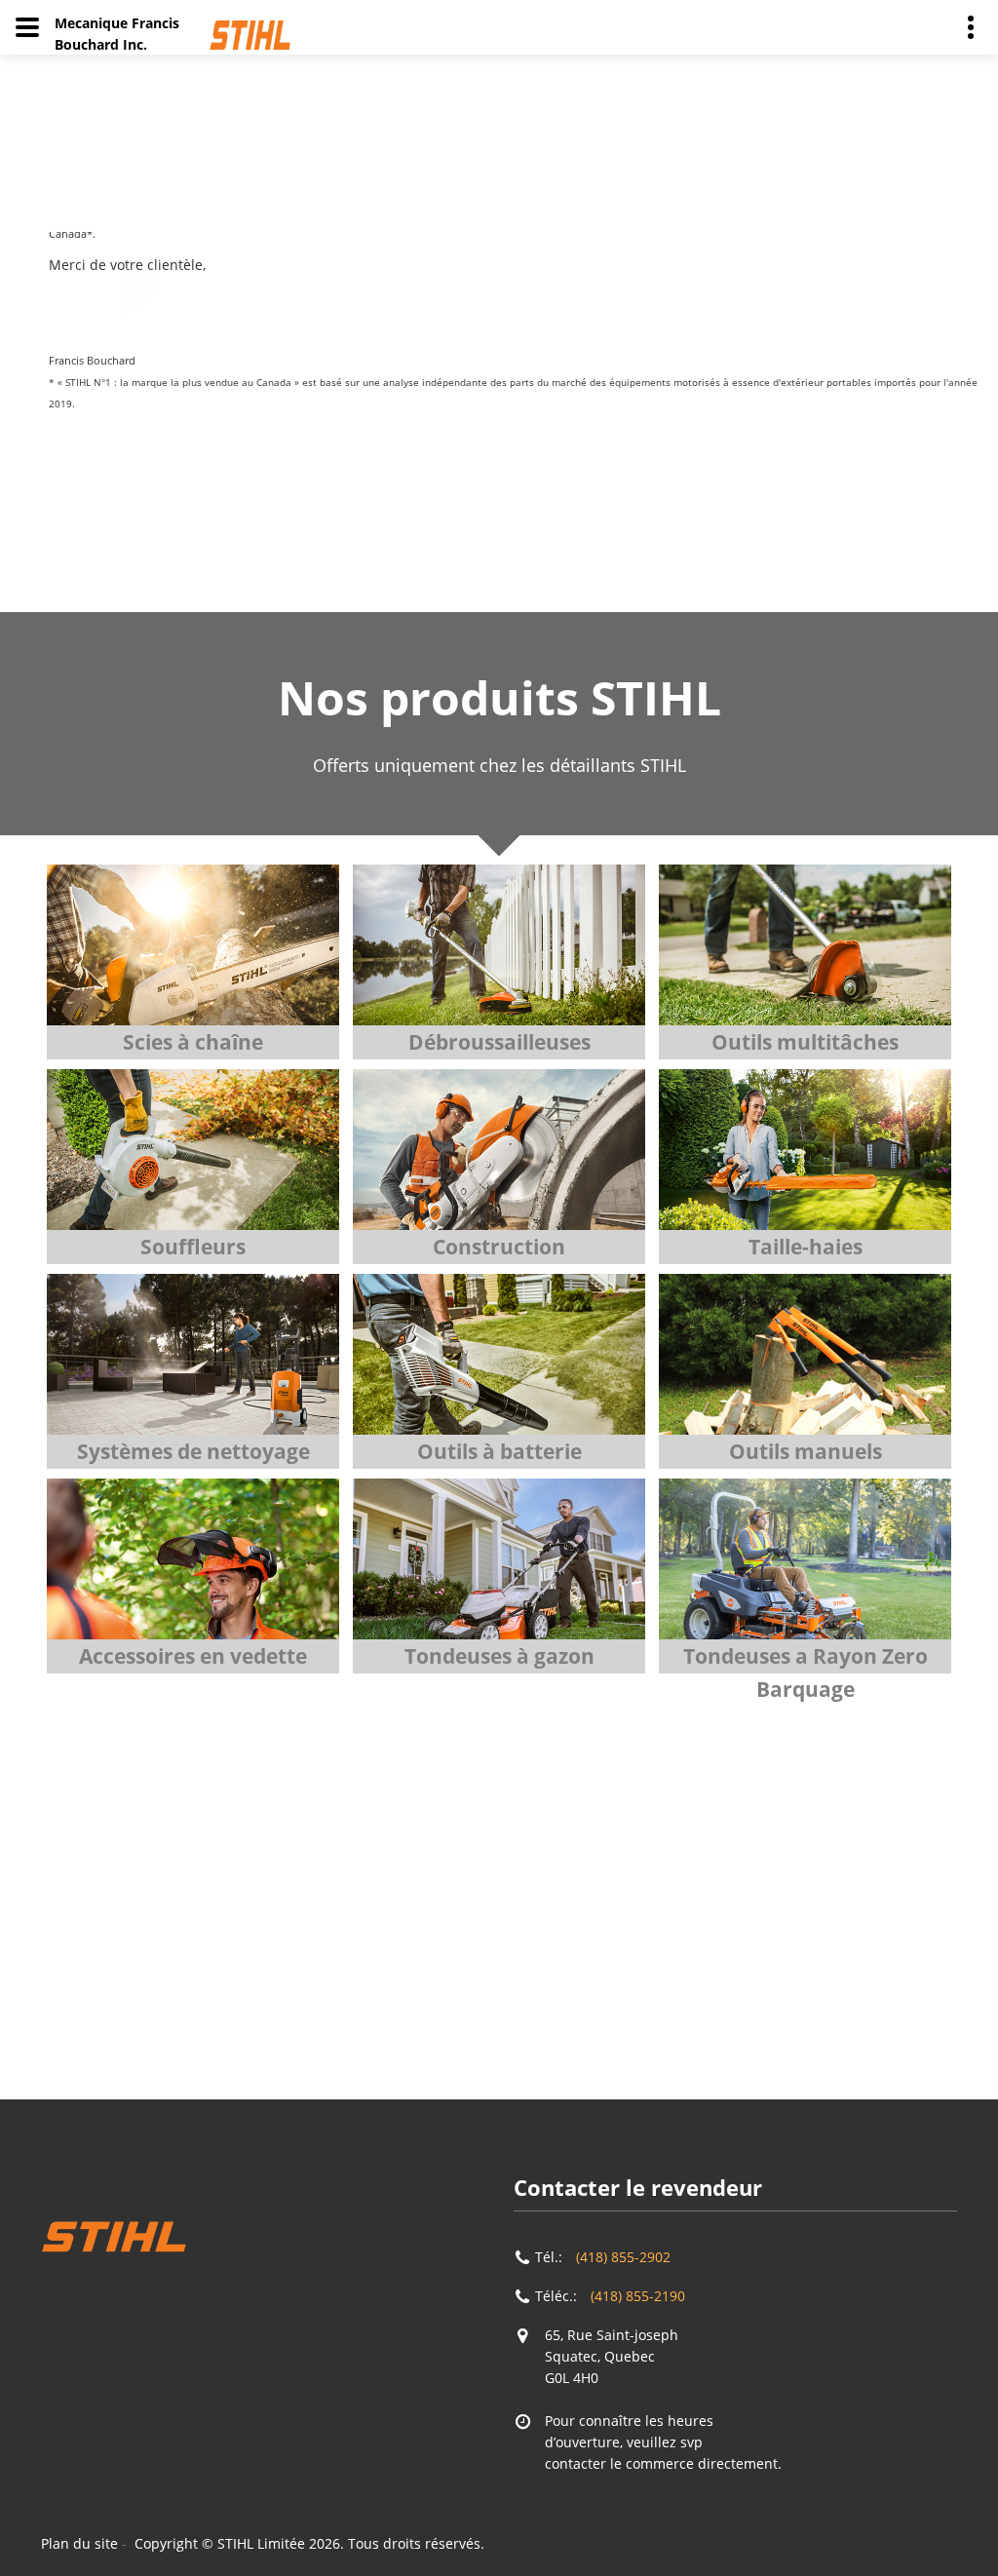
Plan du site (79, 2543)
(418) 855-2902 (623, 2257)
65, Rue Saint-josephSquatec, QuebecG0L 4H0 (612, 2356)
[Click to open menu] (27, 27)
